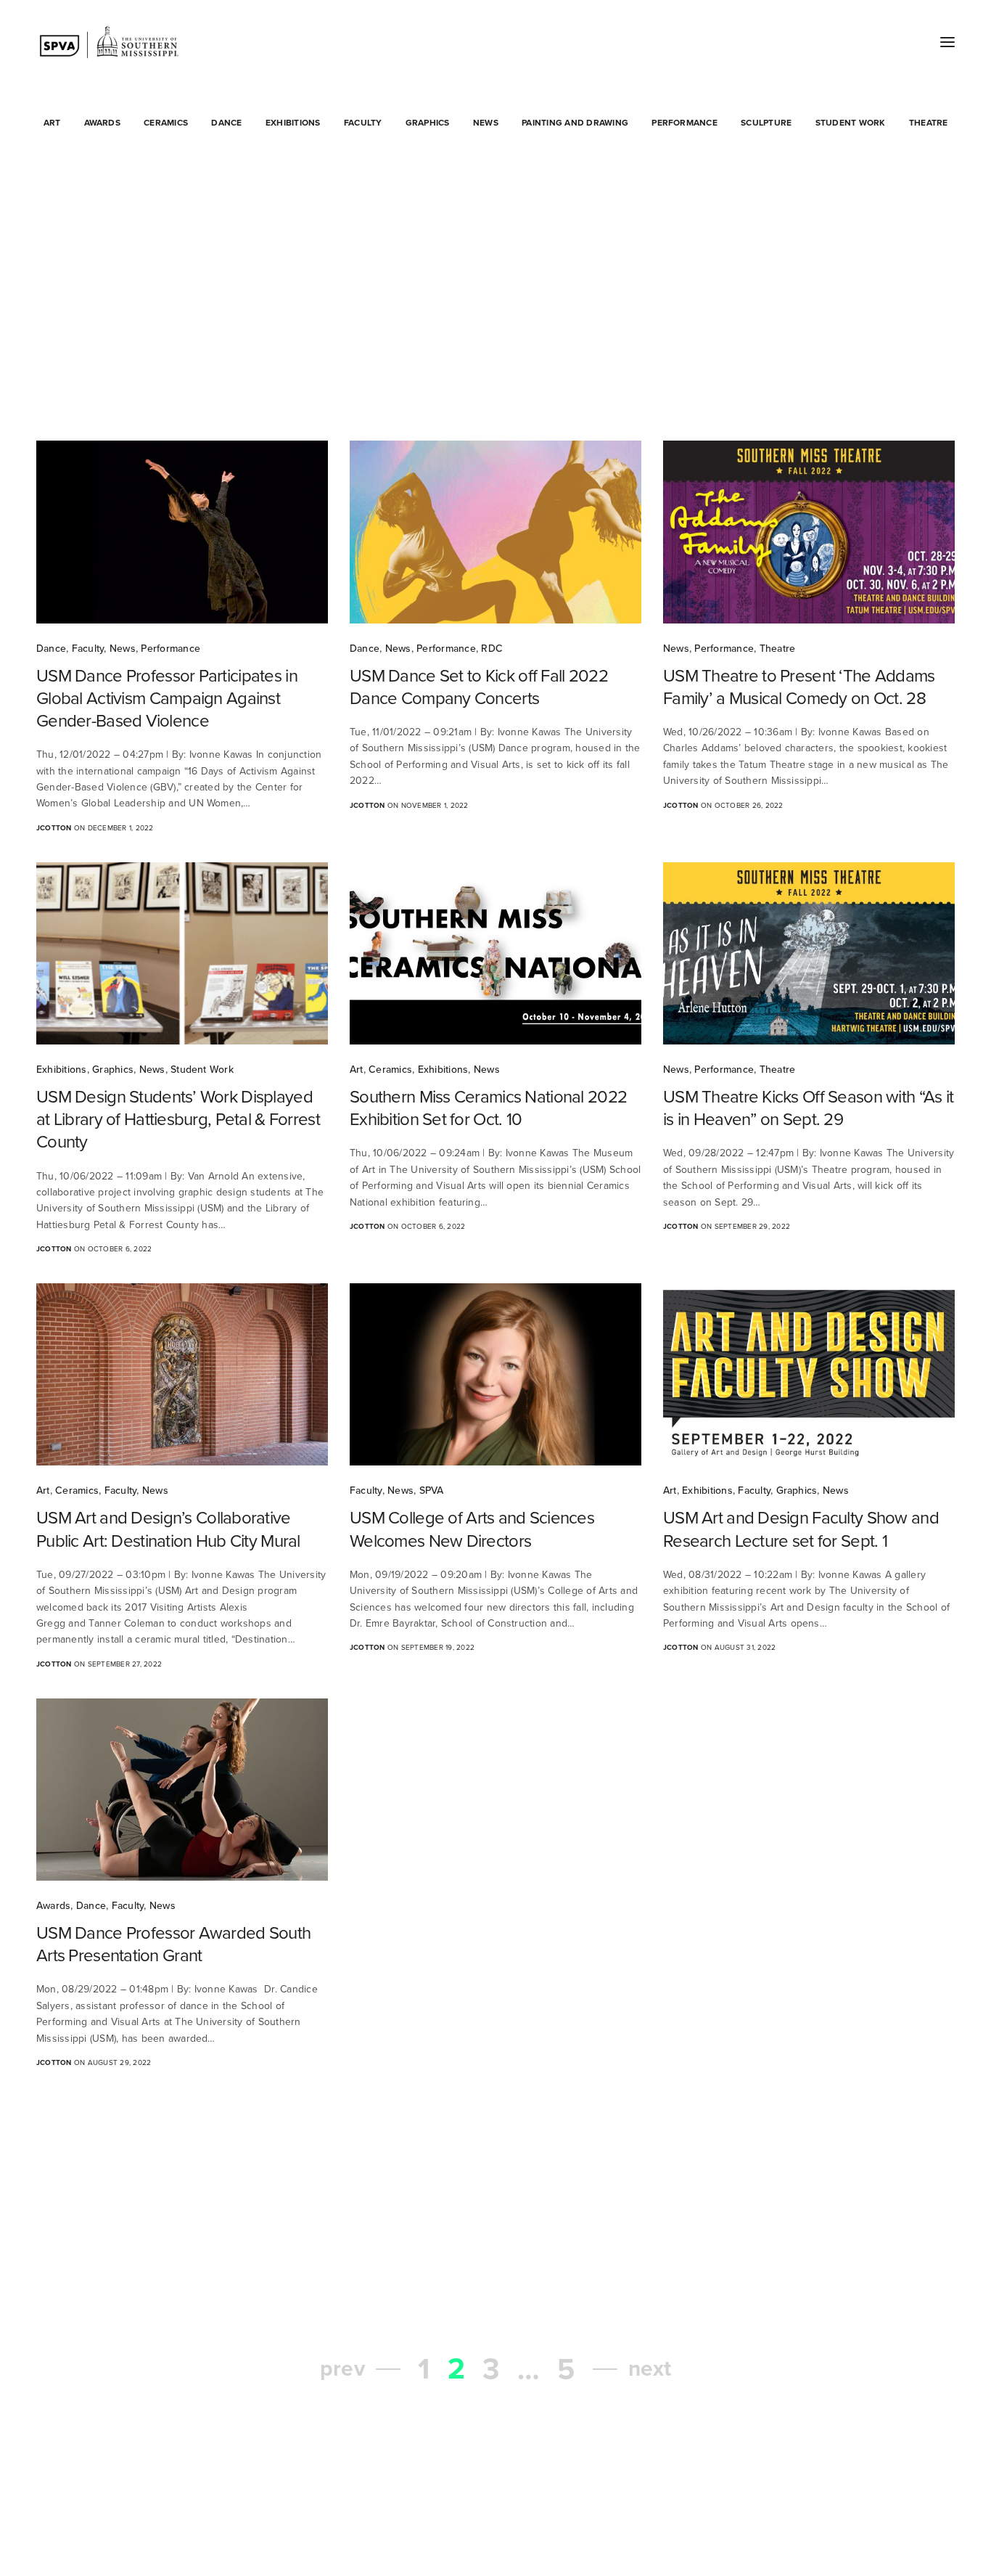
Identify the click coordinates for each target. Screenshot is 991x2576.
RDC (492, 649)
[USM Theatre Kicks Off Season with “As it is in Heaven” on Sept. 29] (809, 953)
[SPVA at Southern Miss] (109, 42)
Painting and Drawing (575, 123)
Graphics (428, 123)
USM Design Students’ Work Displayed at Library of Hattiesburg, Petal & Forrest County (178, 1120)
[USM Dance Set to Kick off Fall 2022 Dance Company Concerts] (495, 532)
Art (52, 123)
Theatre (929, 123)
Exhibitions (293, 123)
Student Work (851, 123)
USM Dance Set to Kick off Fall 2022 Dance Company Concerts (479, 687)
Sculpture (766, 123)
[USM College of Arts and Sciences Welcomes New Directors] (495, 1374)
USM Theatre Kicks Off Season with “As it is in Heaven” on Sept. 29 (808, 1108)
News (486, 123)
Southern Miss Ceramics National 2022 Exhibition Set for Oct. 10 (488, 1108)
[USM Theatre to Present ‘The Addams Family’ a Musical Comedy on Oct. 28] (809, 532)
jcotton (54, 828)
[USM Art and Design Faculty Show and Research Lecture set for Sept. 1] (809, 1374)
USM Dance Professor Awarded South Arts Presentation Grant (173, 1945)
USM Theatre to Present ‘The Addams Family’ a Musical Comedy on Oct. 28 (799, 687)
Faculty (363, 123)
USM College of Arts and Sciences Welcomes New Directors (472, 1529)
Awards (102, 123)
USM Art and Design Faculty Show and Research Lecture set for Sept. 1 (801, 1529)
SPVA (432, 1491)
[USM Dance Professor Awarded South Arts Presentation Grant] (182, 1790)
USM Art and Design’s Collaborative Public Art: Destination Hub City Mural (168, 1529)
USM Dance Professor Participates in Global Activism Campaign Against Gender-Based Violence (167, 699)
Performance (684, 123)
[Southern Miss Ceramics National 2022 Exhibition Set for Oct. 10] (495, 953)
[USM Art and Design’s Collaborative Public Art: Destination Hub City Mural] (182, 1374)
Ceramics (166, 123)
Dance (226, 123)
